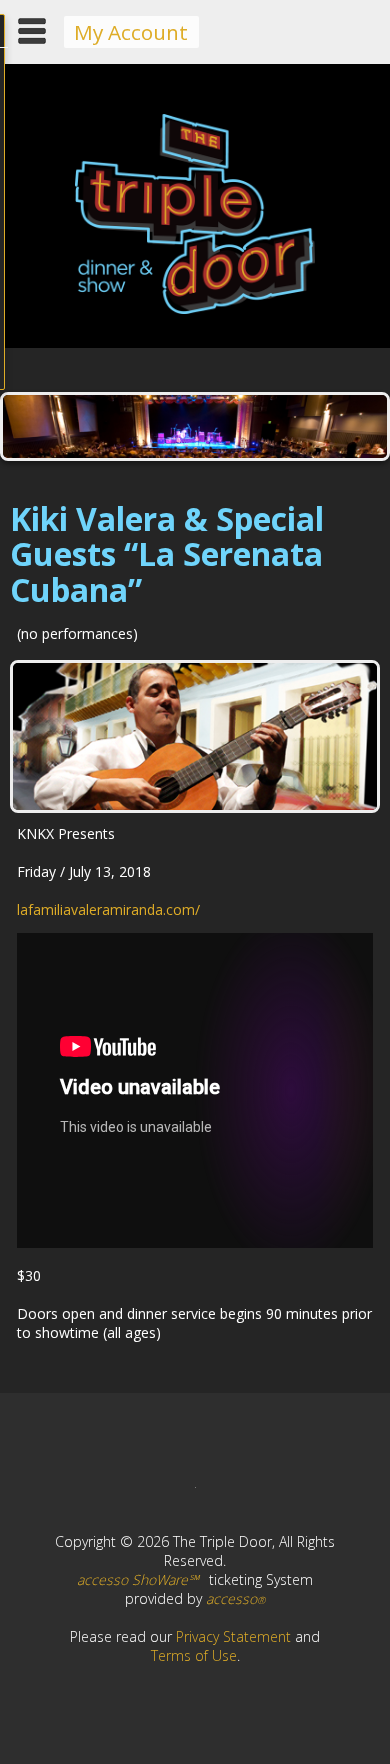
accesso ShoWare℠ (138, 1579)
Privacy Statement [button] (233, 1636)
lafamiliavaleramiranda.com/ (108, 909)
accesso (235, 1598)
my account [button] (131, 32)
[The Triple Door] (194, 308)
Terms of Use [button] (194, 1655)
